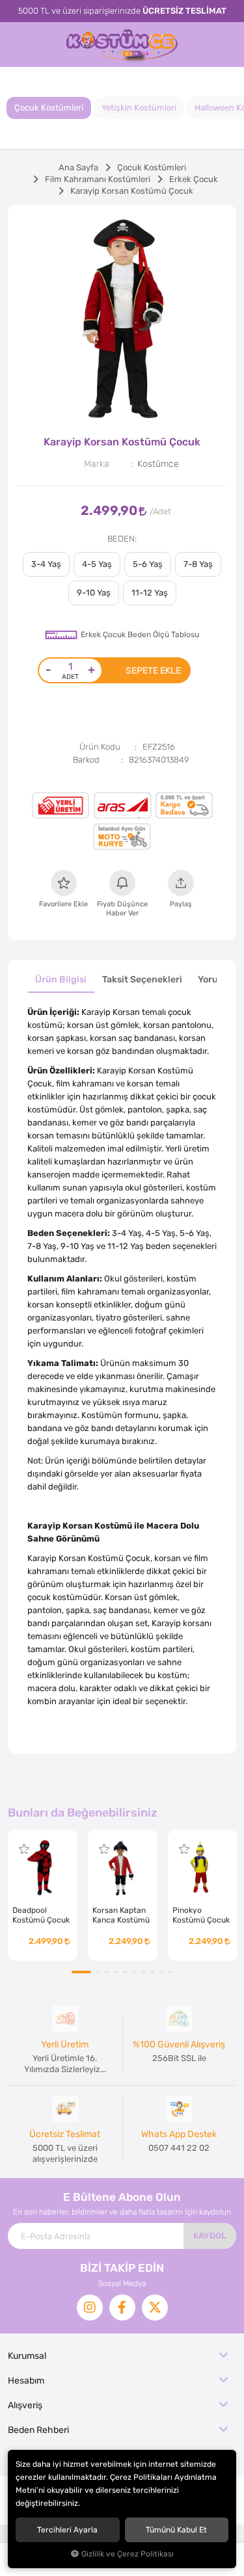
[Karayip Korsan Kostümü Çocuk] (122, 319)
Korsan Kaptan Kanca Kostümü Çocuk (121, 1915)
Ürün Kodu (100, 747)
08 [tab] (152, 1972)
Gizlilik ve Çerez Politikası (128, 2554)
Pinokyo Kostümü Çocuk (201, 1915)
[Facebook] (122, 2307)
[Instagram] (90, 2307)
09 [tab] (161, 1972)
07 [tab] (143, 1972)
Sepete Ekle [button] (153, 670)
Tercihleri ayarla (67, 2530)
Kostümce (158, 464)
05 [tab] (125, 1972)
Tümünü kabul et (176, 2530)
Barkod (86, 760)
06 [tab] (134, 1972)
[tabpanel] (122, 319)
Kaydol (210, 2236)
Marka (97, 464)
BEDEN (121, 539)
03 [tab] (107, 1972)
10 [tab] (170, 1972)
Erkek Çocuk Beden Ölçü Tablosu (140, 635)
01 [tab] (81, 1972)
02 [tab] (98, 1972)
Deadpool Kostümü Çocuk (41, 1915)
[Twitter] (155, 2307)
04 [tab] (116, 1972)
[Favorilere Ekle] (24, 1849)
